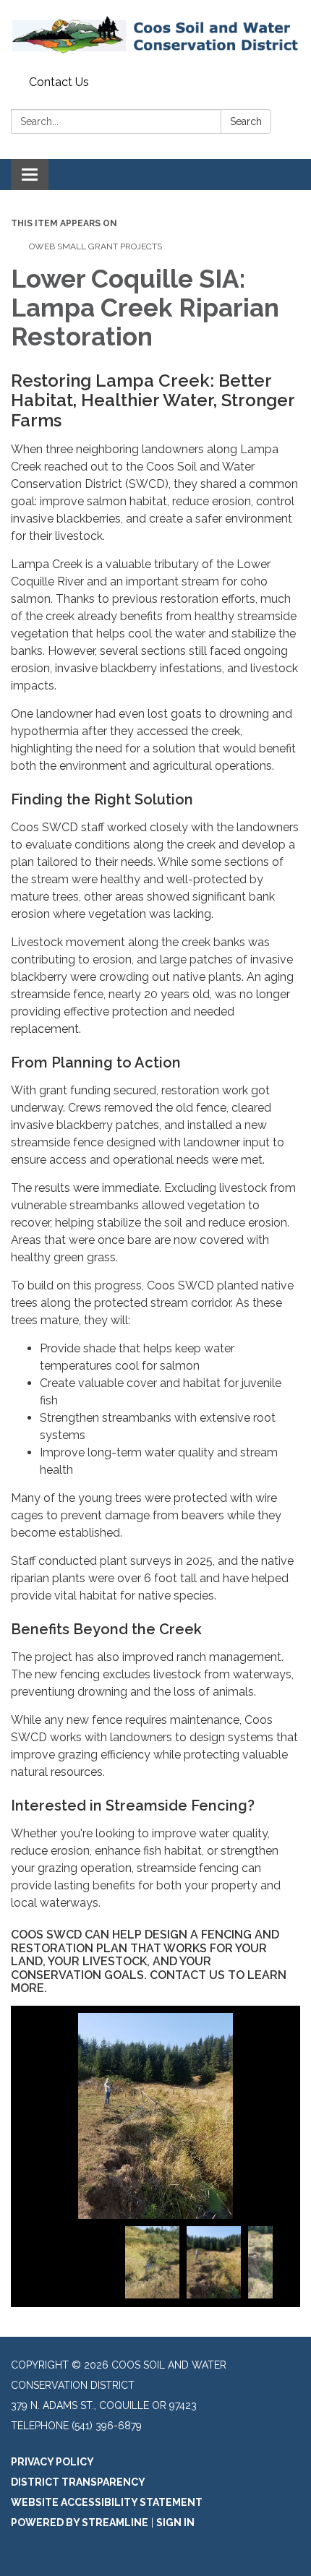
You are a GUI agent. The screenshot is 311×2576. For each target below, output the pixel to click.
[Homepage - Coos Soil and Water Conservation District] (155, 35)
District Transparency (78, 2482)
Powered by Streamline (80, 2523)
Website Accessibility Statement (107, 2502)
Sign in (175, 2523)
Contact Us (59, 82)
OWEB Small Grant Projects (95, 246)
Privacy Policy (52, 2462)
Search (246, 121)
